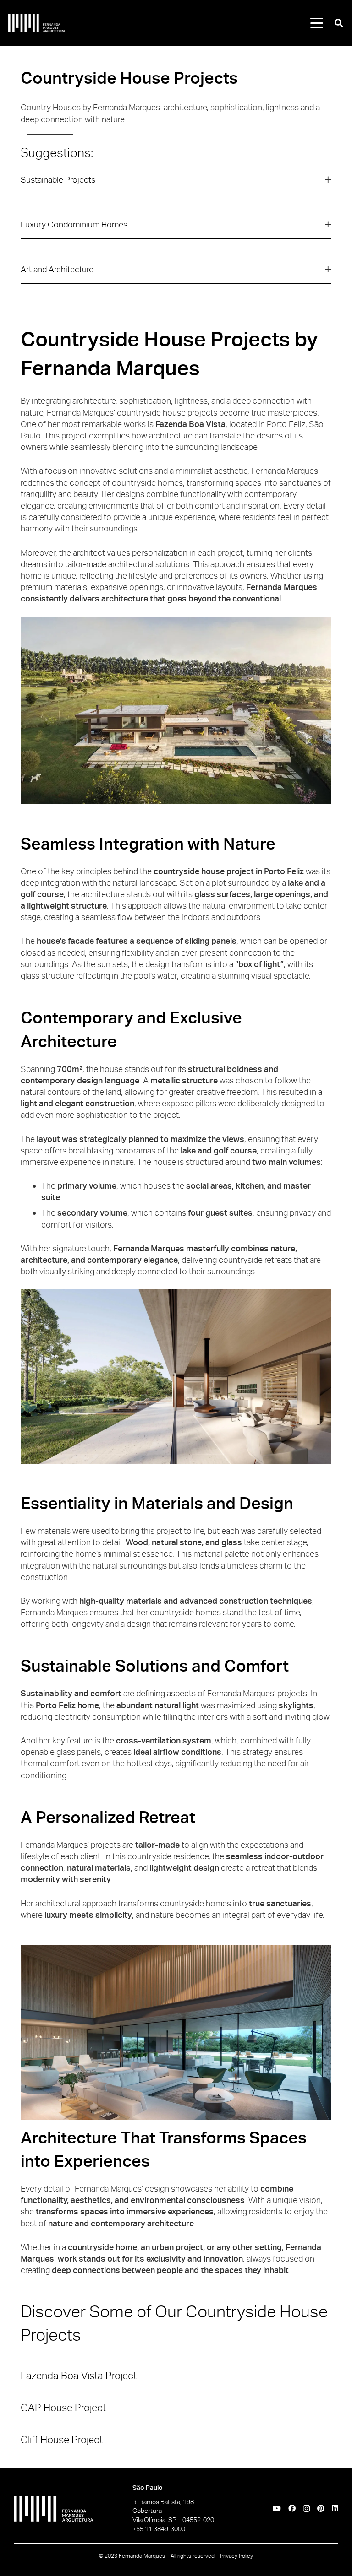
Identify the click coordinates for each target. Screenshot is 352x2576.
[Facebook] (292, 2508)
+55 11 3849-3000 (159, 2529)
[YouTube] (277, 2508)
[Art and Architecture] (176, 274)
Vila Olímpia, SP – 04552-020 (173, 2520)
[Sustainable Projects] (176, 184)
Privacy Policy (236, 2556)
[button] (317, 23)
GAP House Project (63, 2408)
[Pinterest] (321, 2508)
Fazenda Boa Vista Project (79, 2376)
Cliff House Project (62, 2440)
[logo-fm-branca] (37, 23)
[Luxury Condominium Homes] (176, 229)
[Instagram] (306, 2509)
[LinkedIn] (335, 2508)
